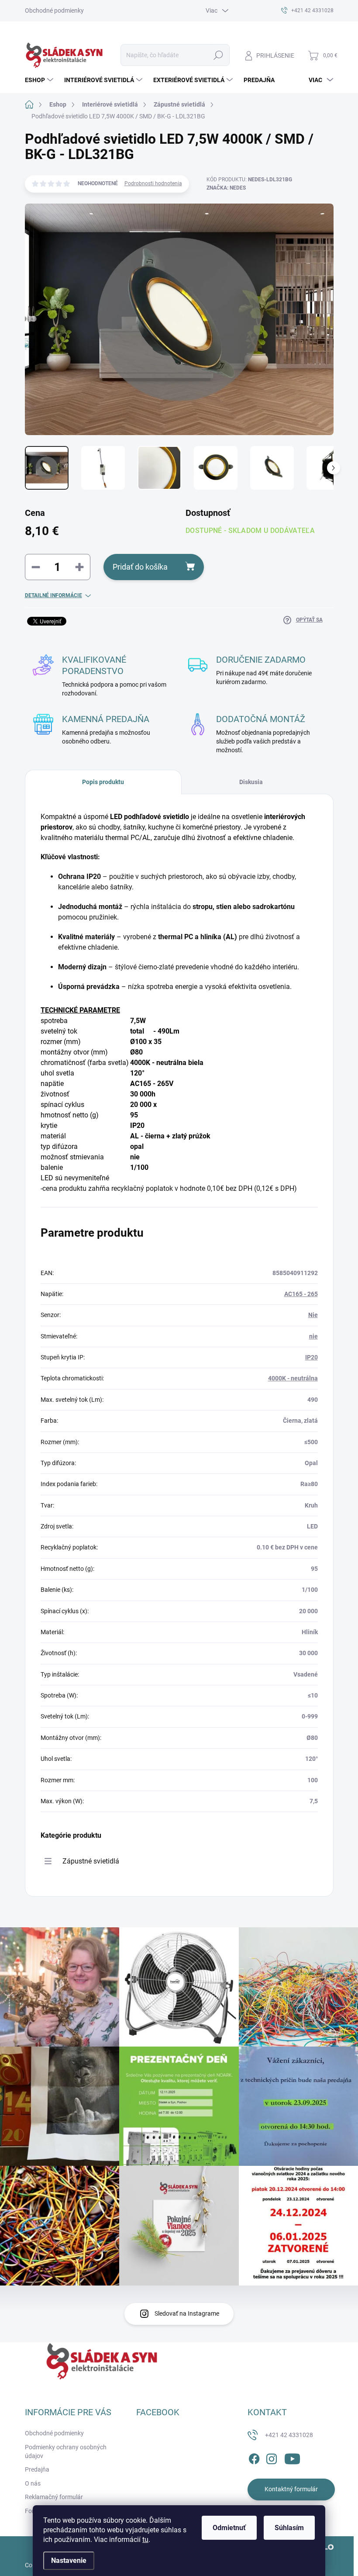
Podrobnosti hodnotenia (153, 183)
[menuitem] (40, 80)
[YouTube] (292, 2457)
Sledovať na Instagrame (187, 2313)
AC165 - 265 (301, 1294)
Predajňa (37, 2469)
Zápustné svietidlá (91, 1861)
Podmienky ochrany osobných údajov (66, 2452)
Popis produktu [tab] (103, 782)
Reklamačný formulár (54, 2497)
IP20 (312, 1357)
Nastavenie (69, 2560)
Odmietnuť (229, 2528)
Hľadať (218, 55)
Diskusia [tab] (251, 782)
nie (313, 1336)
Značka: (226, 188)
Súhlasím (289, 2528)
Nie (313, 1315)
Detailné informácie (53, 595)
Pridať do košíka (140, 567)
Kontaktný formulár (291, 2489)
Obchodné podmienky (54, 10)
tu (145, 2540)
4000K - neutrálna (293, 1378)
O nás (33, 2483)
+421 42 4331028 (289, 2435)
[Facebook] (254, 2457)
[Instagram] (272, 2457)
